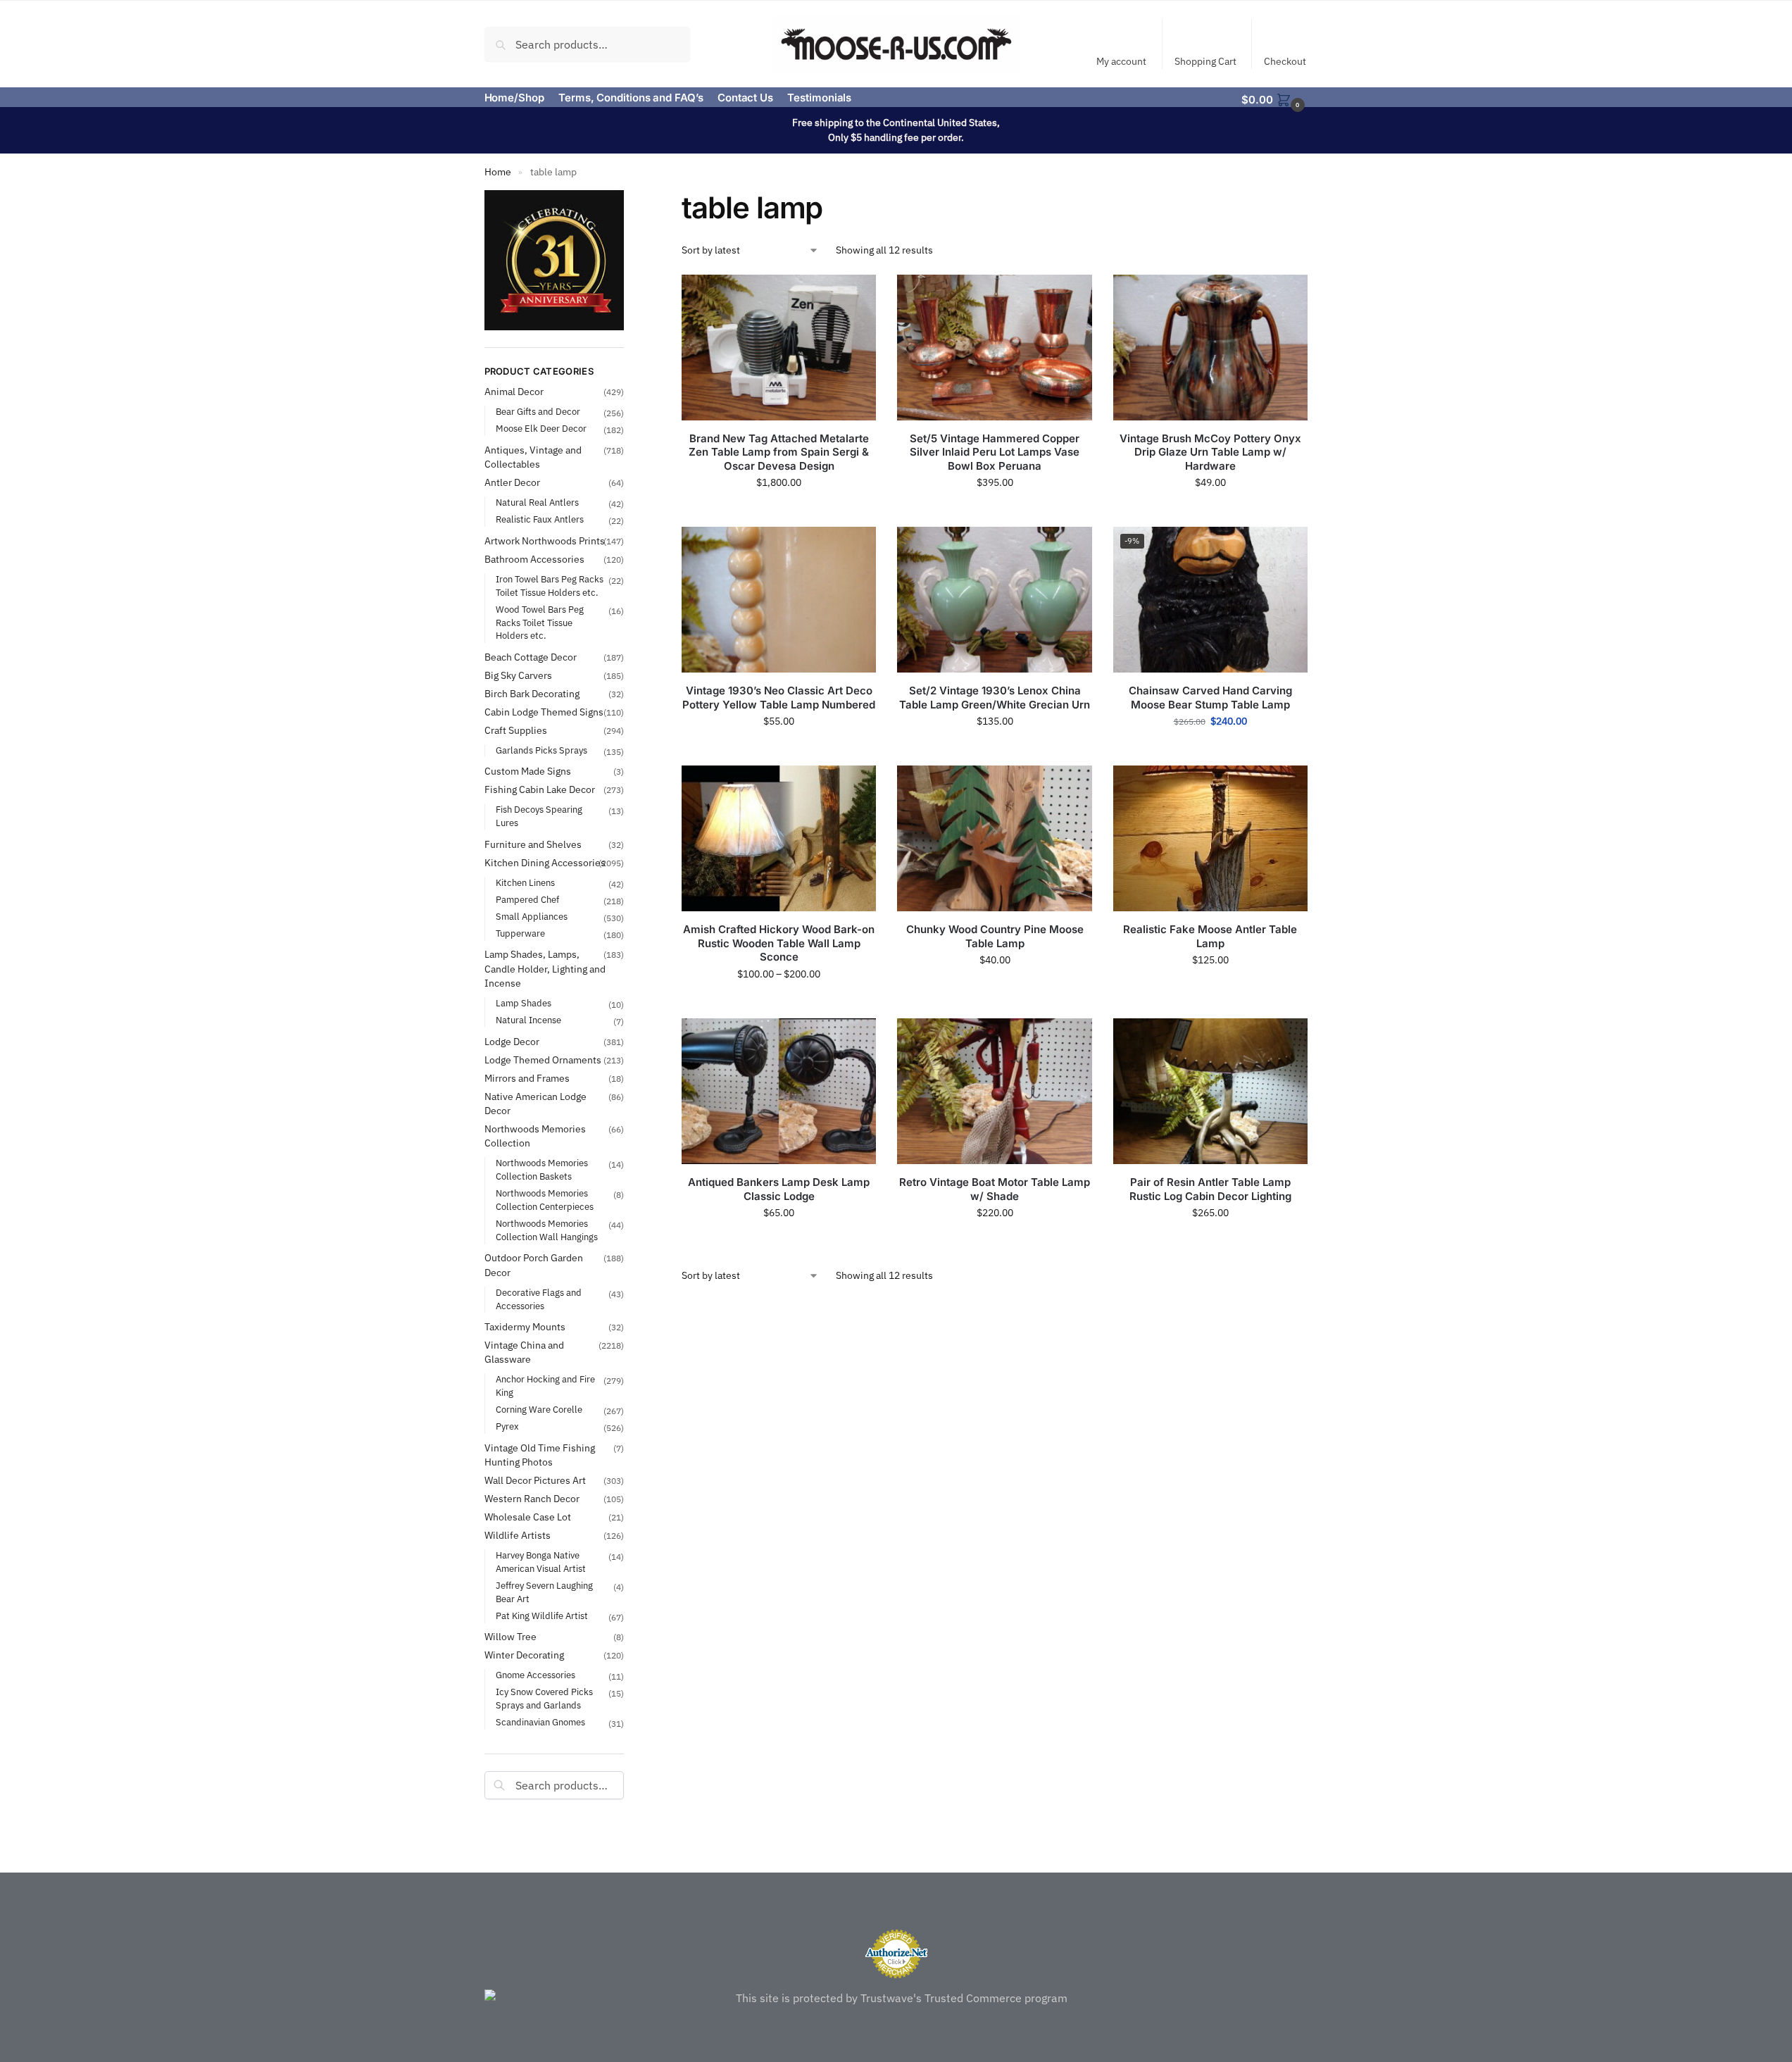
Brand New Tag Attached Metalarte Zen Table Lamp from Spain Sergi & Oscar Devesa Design (779, 452)
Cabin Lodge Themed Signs (544, 712)
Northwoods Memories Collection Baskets (542, 1170)
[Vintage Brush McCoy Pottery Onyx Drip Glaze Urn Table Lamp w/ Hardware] (1210, 348)
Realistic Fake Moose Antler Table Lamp (1210, 936)
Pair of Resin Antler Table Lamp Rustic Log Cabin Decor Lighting (1210, 1189)
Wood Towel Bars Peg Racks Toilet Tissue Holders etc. (540, 623)
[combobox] (588, 44)
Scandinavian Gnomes (540, 1722)
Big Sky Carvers (518, 675)
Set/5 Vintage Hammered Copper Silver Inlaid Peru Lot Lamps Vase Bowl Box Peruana (995, 452)
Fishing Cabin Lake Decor (540, 789)
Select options (1210, 751)
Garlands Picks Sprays (541, 750)
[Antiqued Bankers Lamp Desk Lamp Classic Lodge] (779, 1091)
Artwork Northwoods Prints (545, 541)
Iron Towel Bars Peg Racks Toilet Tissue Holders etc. (550, 586)
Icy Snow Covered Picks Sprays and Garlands (544, 1699)
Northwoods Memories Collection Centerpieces (545, 1200)
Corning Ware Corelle (539, 1410)
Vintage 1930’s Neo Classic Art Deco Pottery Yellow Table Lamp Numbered (779, 698)
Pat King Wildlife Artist (542, 1616)
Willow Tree (510, 1637)
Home (498, 172)
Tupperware (520, 933)
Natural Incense (528, 1020)
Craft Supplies (516, 730)
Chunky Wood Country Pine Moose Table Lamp (995, 936)
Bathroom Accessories (534, 559)
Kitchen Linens (525, 883)
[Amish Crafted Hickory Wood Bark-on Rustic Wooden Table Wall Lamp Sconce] (779, 838)
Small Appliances (532, 917)
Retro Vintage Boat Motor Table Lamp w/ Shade (995, 1189)
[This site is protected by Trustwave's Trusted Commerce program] (896, 1998)
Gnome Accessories (535, 1675)
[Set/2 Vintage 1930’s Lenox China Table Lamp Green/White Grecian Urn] (994, 600)
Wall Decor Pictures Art (535, 1480)
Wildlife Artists (518, 1535)
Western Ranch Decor (532, 1499)
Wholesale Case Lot (528, 1517)
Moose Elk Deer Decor (541, 429)
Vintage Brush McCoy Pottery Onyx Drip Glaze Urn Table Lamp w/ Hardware (1210, 452)
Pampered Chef (527, 900)
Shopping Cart (1205, 61)
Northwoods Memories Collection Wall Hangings (547, 1230)
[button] (1274, 99)
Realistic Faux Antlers (540, 519)
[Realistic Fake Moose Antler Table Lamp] (1210, 838)
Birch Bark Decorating (532, 694)
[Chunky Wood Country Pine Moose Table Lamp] (994, 838)
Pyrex (507, 1426)
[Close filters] (628, 199)
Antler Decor (512, 482)
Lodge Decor (512, 1042)
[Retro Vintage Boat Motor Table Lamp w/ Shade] (994, 1091)
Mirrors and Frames (527, 1078)
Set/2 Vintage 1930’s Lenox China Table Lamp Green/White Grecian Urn (995, 698)
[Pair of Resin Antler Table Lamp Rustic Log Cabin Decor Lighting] (1210, 1091)
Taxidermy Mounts (525, 1327)
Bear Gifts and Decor (538, 412)
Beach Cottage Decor (531, 657)
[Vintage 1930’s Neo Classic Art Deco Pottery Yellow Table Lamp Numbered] (779, 600)
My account (1121, 61)
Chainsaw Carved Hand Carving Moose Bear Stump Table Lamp (1210, 698)
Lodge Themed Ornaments (543, 1060)
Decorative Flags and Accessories (539, 1299)
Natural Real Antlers (537, 502)
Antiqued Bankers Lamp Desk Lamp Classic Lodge (779, 1189)
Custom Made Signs (528, 771)
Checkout (1285, 61)
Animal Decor (514, 392)
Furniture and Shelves (533, 844)
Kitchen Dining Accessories (545, 863)
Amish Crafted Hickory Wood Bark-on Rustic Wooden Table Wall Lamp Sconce (779, 943)
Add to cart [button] (779, 513)
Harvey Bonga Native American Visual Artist (541, 1562)
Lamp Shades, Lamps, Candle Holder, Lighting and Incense (545, 969)
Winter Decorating (524, 1655)
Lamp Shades (524, 1003)
